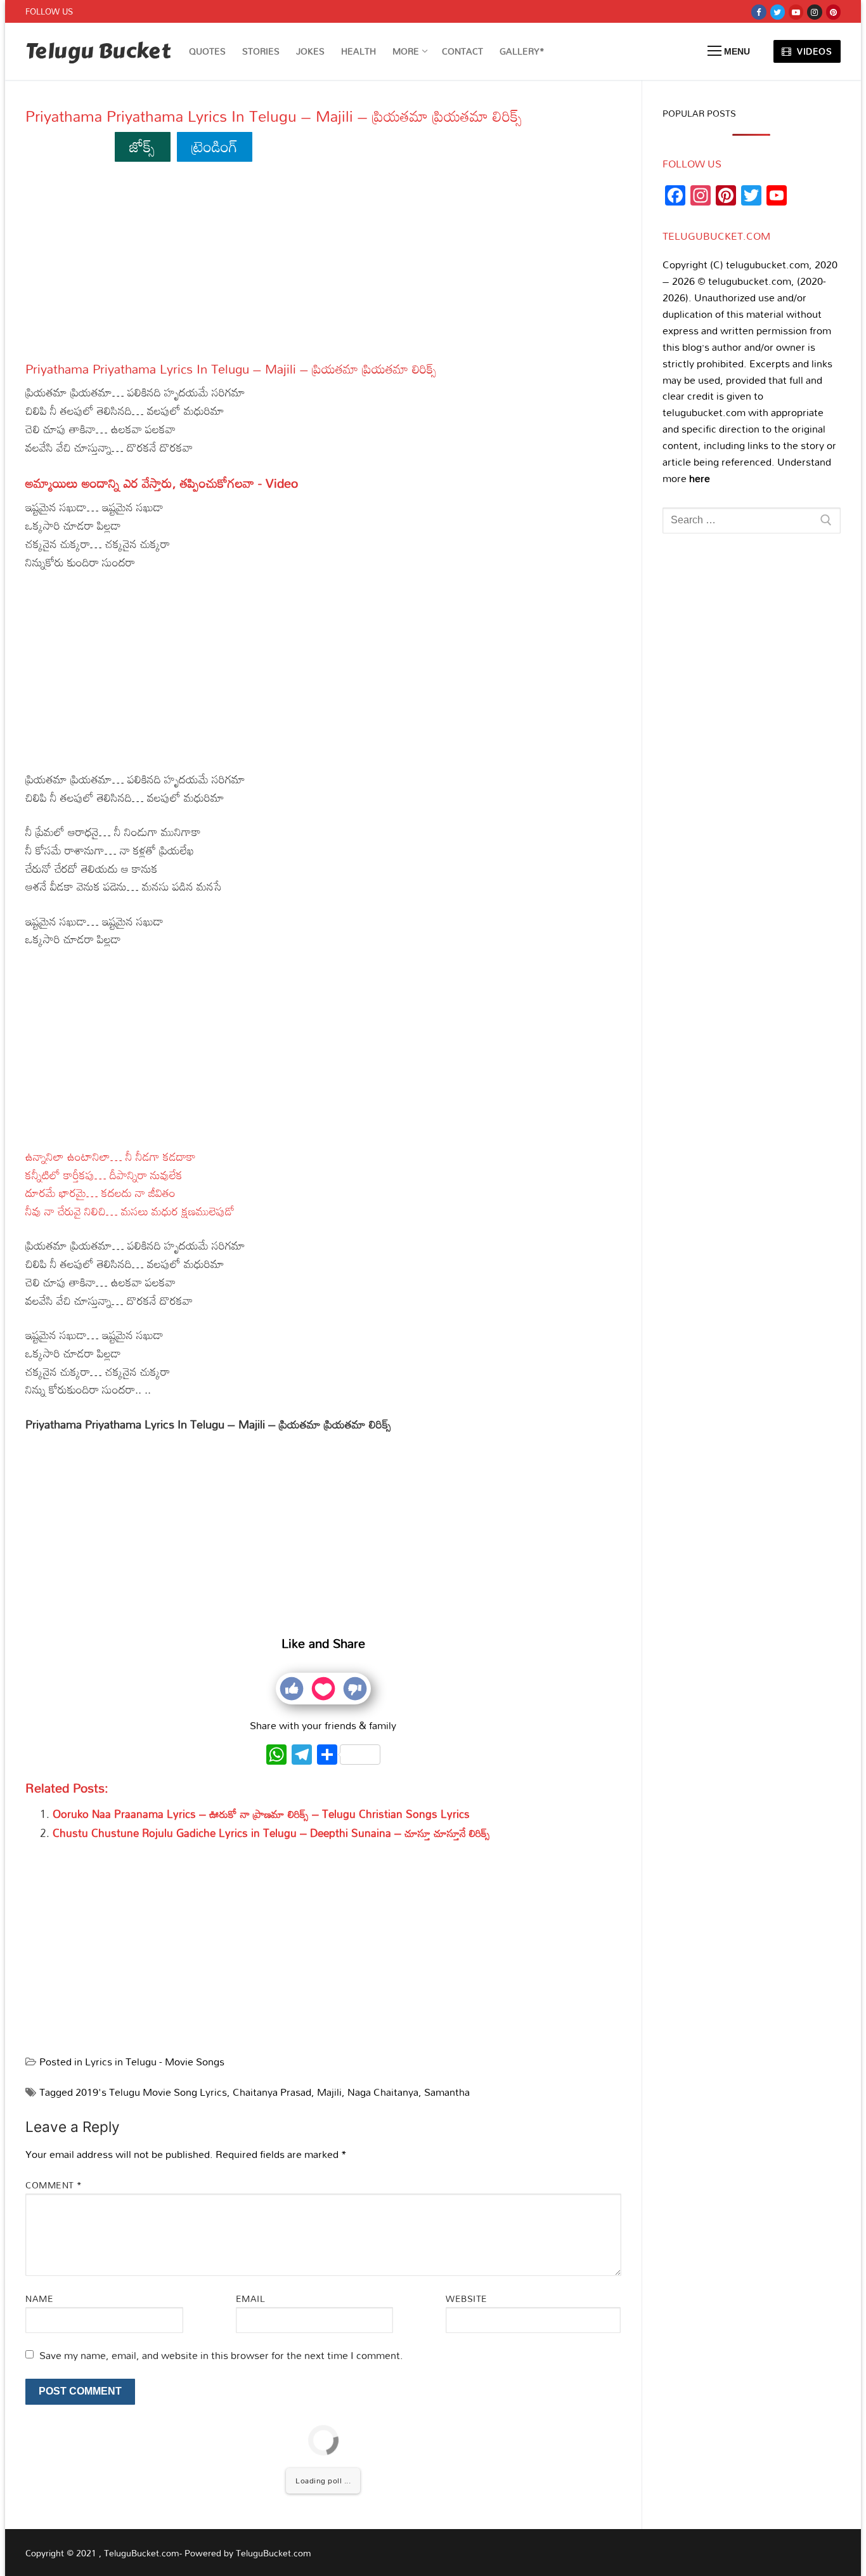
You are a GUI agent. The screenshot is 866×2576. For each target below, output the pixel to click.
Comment (54, 2185)
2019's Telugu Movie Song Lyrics (151, 2092)
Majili (329, 2092)
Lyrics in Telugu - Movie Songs (155, 2062)
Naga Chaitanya (383, 2092)
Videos (813, 51)
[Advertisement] (323, 267)
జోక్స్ (142, 146)
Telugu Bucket (98, 52)
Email (251, 2298)
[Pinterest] (833, 12)
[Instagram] (814, 12)
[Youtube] (796, 12)
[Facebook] (759, 12)
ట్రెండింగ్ (215, 146)
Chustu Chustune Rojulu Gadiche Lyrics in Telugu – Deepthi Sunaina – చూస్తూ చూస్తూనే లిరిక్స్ (271, 1833)
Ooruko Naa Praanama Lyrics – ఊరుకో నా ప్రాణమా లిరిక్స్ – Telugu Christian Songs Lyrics (261, 1814)
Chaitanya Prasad (272, 2092)
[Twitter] (778, 12)
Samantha (447, 2092)
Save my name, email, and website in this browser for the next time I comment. (221, 2355)
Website (467, 2298)
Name (39, 2298)
